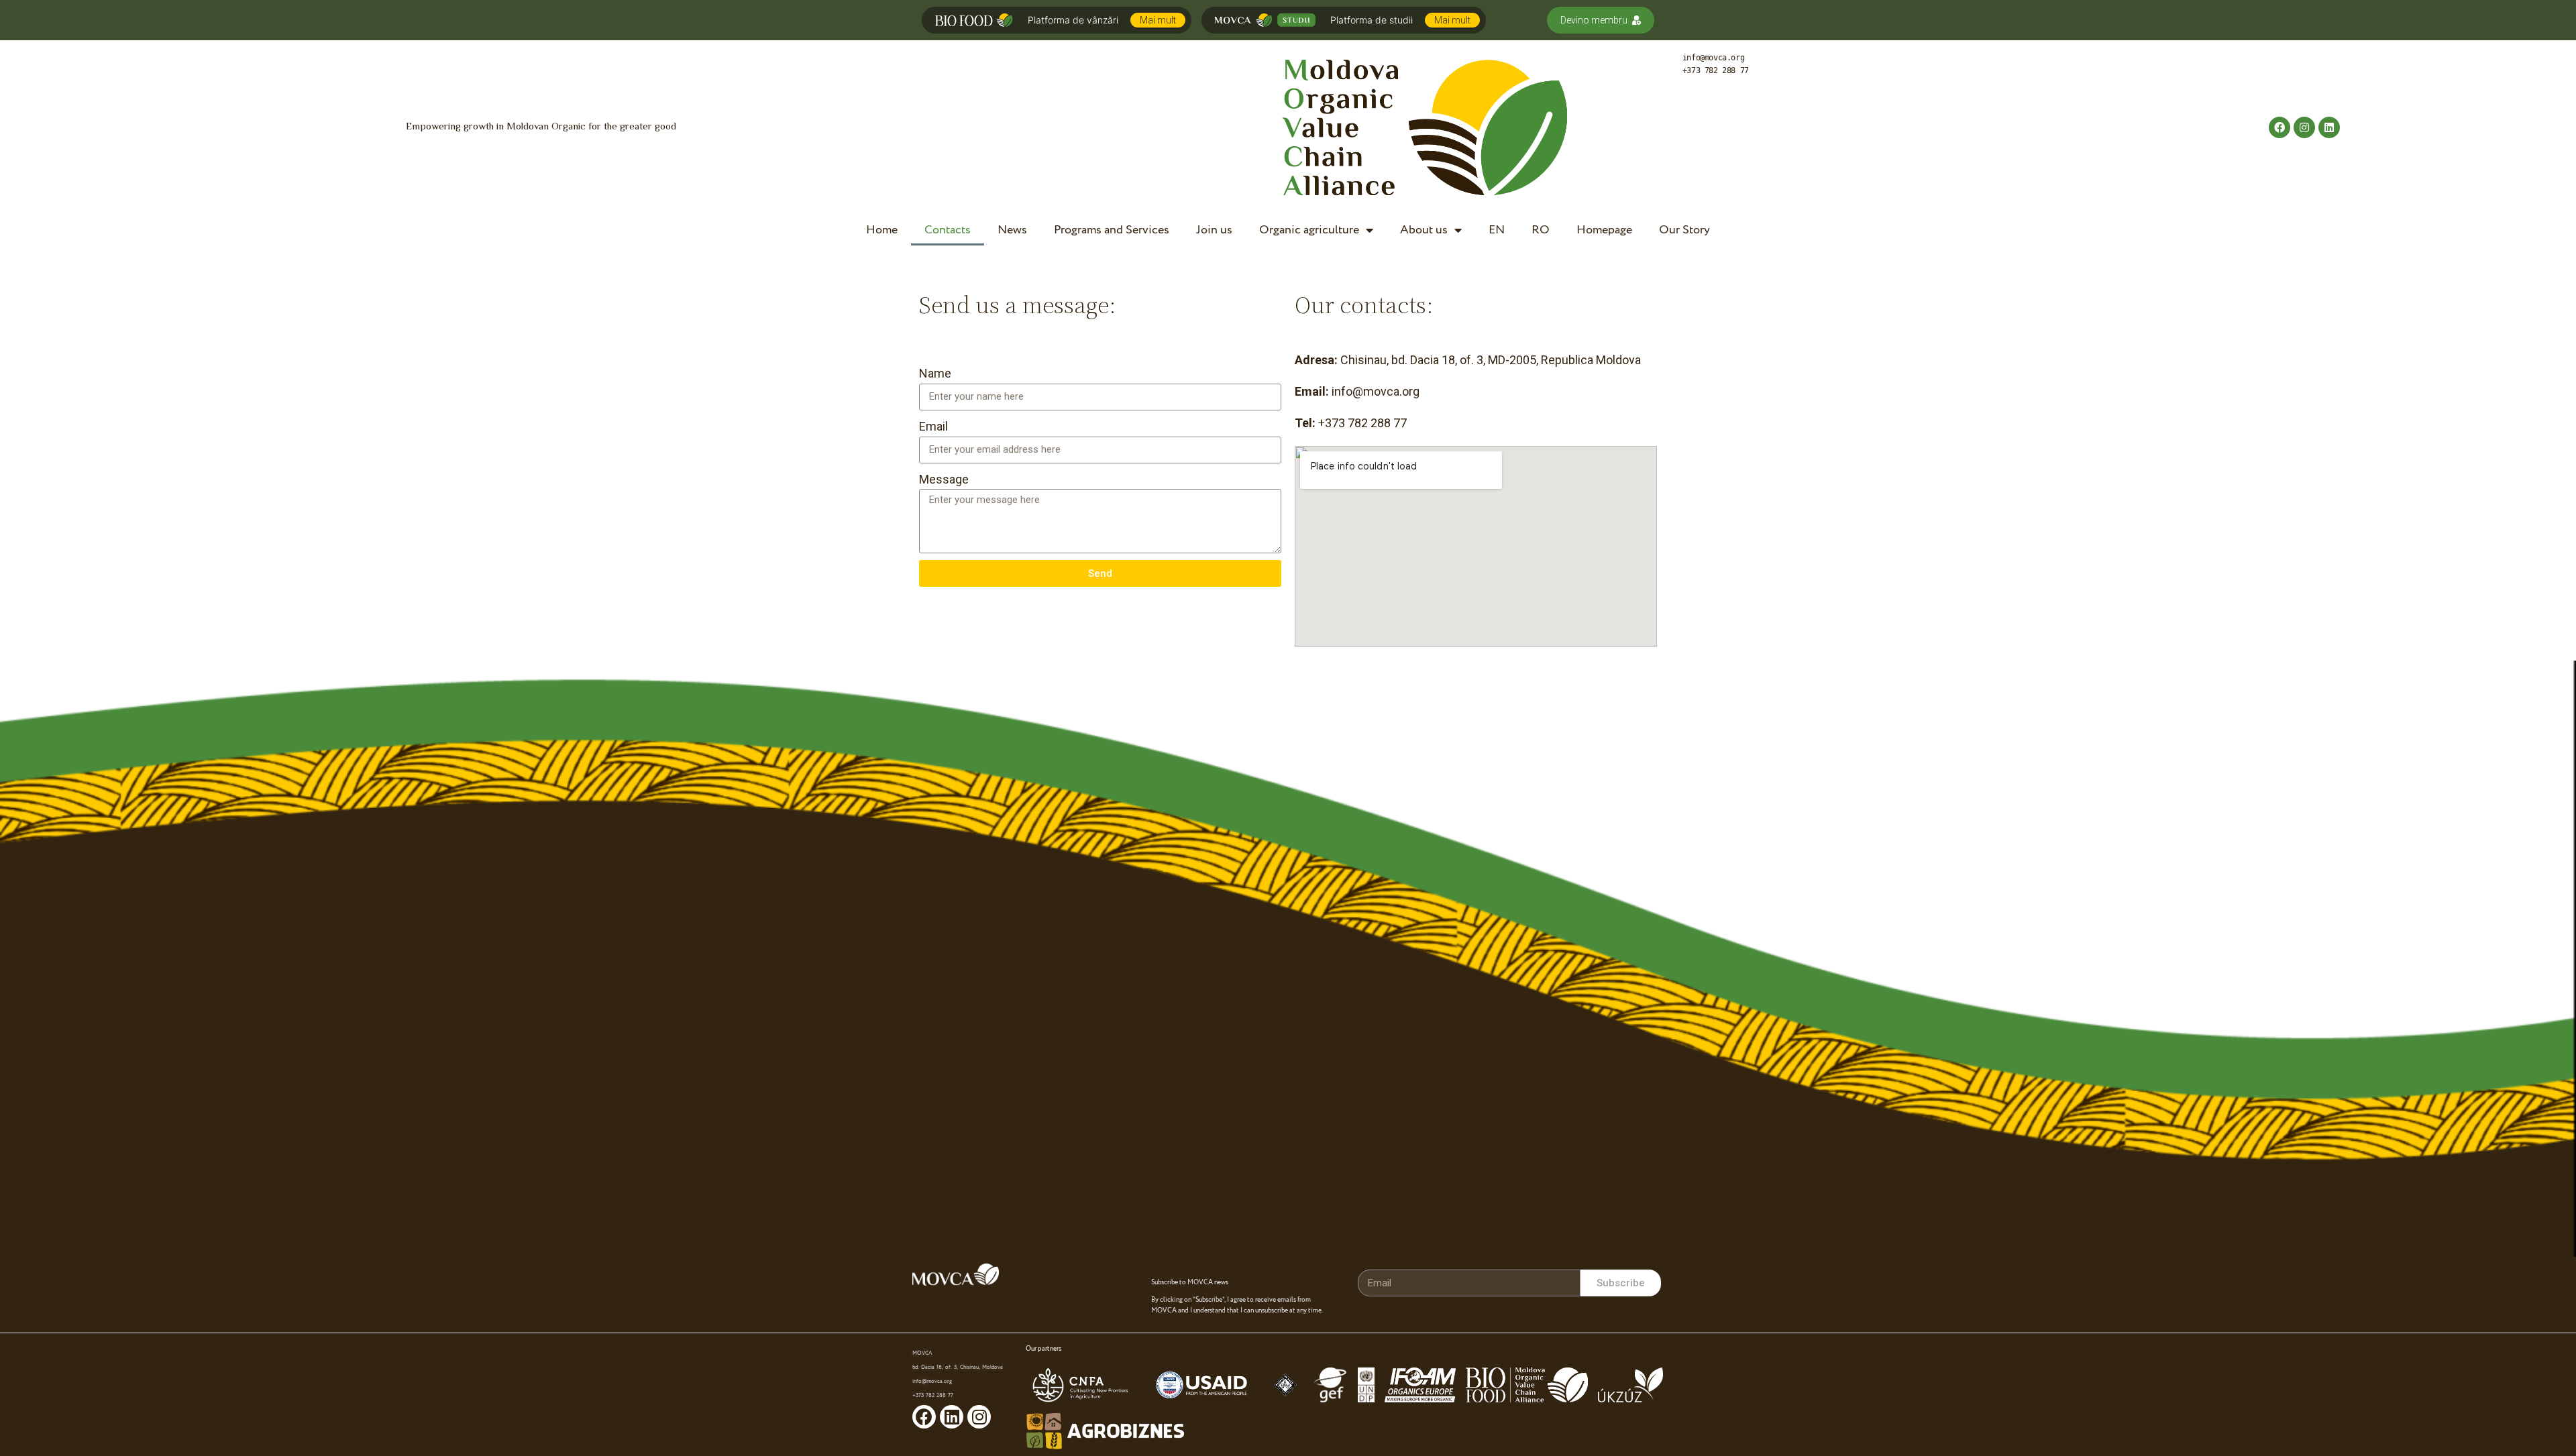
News (1012, 230)
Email (933, 426)
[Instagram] (2304, 127)
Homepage (1604, 230)
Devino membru (1594, 20)
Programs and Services (1112, 230)
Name (935, 373)
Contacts (948, 230)
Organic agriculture (1309, 230)
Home (882, 230)
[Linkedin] (2329, 127)
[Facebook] (2279, 127)
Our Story (1684, 230)
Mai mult (1158, 20)
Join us (1214, 230)
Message (944, 479)
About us (1424, 230)
